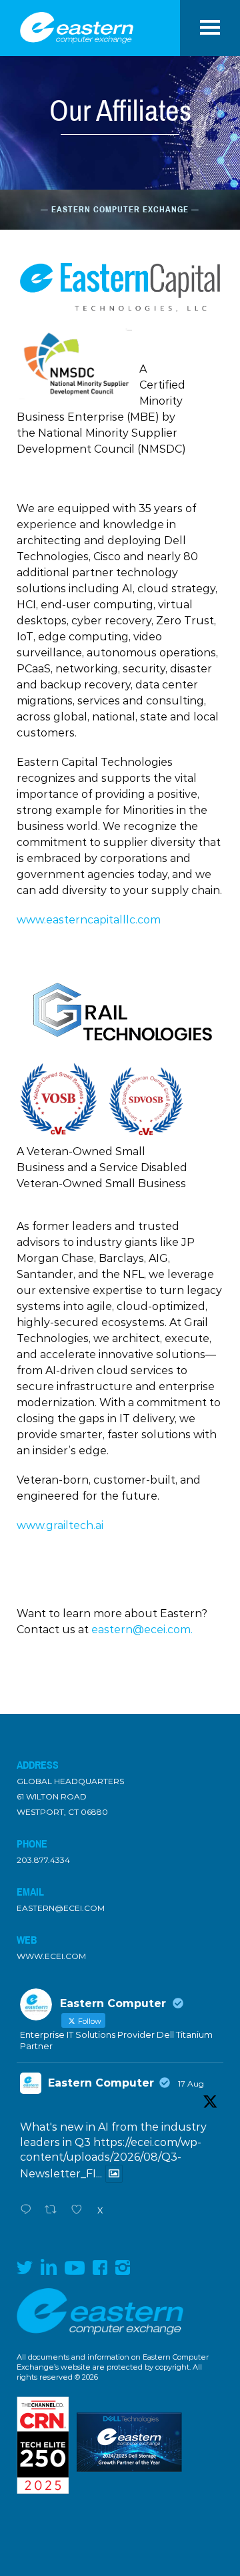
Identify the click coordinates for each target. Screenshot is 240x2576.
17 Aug (191, 2084)
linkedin (49, 2267)
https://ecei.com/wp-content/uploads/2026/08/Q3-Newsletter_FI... (111, 2158)
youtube (75, 2268)
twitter (25, 2267)
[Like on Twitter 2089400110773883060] (81, 2211)
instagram (123, 2268)
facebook (100, 2268)
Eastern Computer (101, 2083)
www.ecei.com (51, 1956)
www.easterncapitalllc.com (89, 920)
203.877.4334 (43, 1860)
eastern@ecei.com (61, 1908)
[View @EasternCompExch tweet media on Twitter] (114, 2174)
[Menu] (210, 21)
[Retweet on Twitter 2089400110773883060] (55, 2211)
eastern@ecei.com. (142, 1630)
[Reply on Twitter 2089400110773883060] (29, 2211)
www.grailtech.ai (60, 1525)
